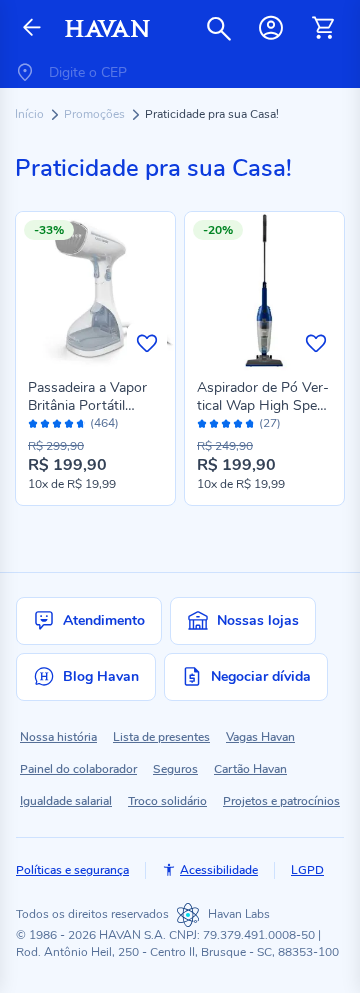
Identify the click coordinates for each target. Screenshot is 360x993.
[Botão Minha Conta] (271, 28)
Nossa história (58, 737)
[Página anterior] (32, 28)
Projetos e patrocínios (281, 801)
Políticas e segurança (72, 870)
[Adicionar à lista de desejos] (147, 343)
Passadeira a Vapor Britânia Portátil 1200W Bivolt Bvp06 (93, 405)
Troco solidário (167, 801)
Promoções (96, 114)
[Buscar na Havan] (219, 28)
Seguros (175, 769)
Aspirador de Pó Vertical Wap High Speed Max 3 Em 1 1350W (264, 405)
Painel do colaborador (78, 769)
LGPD (307, 870)
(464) (104, 423)
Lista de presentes (161, 737)
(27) (270, 423)
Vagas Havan (260, 737)
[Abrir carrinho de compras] (323, 28)
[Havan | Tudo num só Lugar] (107, 28)
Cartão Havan (250, 769)
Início (31, 114)
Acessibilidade (219, 870)
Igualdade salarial (66, 801)
